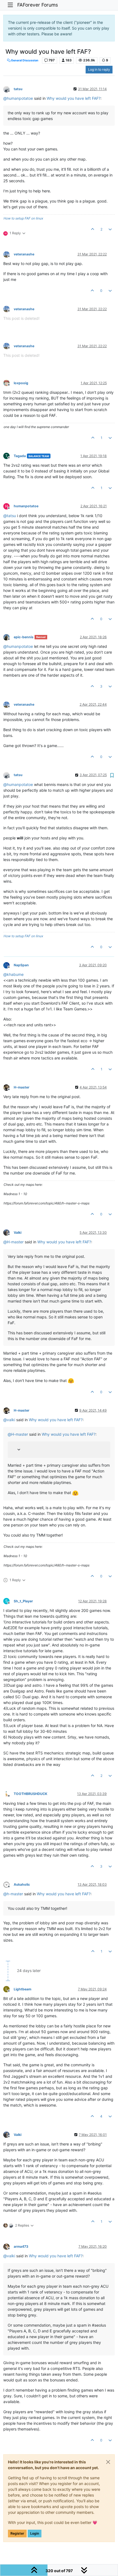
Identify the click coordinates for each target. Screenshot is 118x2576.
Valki (18, 1233)
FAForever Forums (38, 5)
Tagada (20, 456)
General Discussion (24, 60)
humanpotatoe (26, 506)
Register (17, 2533)
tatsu (18, 89)
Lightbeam (23, 1989)
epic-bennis (24, 637)
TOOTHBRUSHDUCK (30, 1794)
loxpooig (21, 383)
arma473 (21, 2246)
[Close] (108, 2462)
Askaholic (22, 1884)
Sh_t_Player (23, 1601)
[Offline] (9, 89)
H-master (22, 1087)
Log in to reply (99, 69)
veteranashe (24, 254)
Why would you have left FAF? (74, 98)
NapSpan (21, 965)
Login (35, 2533)
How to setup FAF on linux (23, 218)
